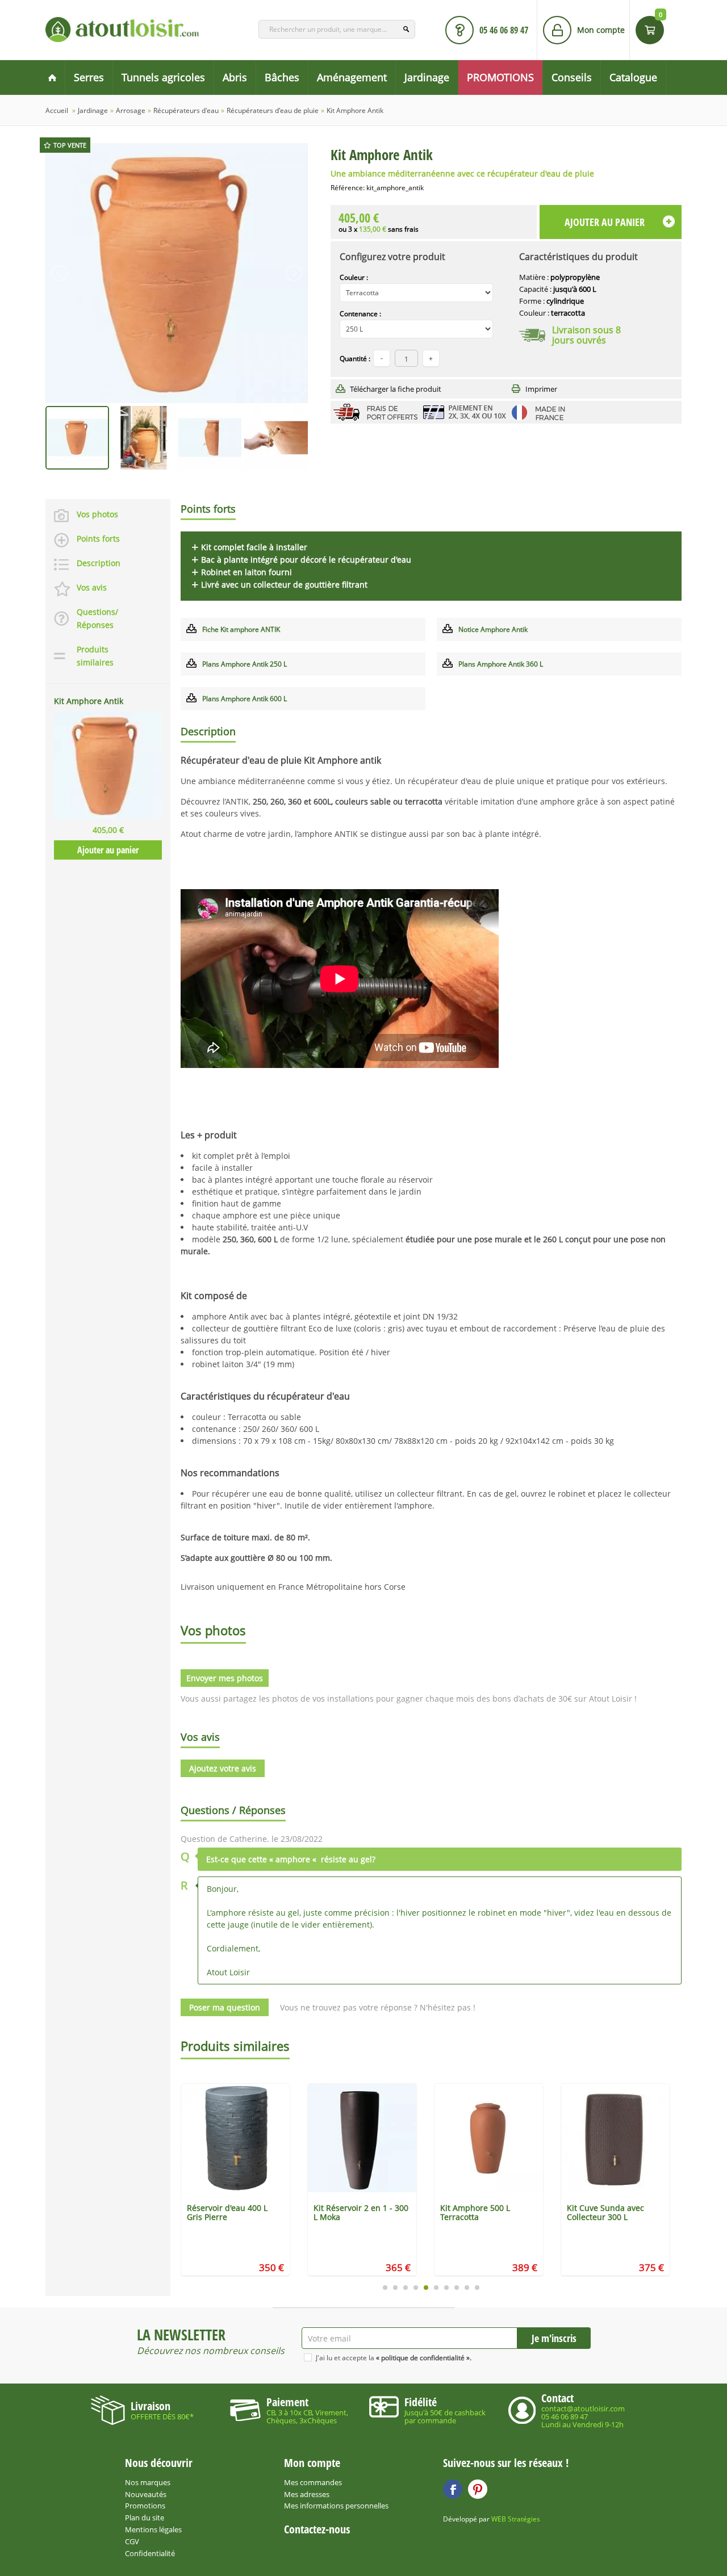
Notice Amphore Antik (493, 629)
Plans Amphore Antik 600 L (245, 699)
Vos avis (92, 587)
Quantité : (355, 359)
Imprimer (541, 389)
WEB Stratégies (516, 2519)
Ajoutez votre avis (223, 1768)
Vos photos (97, 514)
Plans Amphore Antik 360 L (501, 664)
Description (99, 563)
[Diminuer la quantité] (382, 358)
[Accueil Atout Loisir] (52, 78)
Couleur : (354, 277)
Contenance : (360, 314)
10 (477, 2288)
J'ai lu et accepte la (394, 2358)
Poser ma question (225, 2007)
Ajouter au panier (108, 850)
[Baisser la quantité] (431, 358)
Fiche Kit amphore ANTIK (241, 629)
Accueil (57, 110)
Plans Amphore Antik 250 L (245, 664)
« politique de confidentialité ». (424, 2358)
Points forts (98, 539)
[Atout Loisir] (122, 30)
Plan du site (145, 2518)
